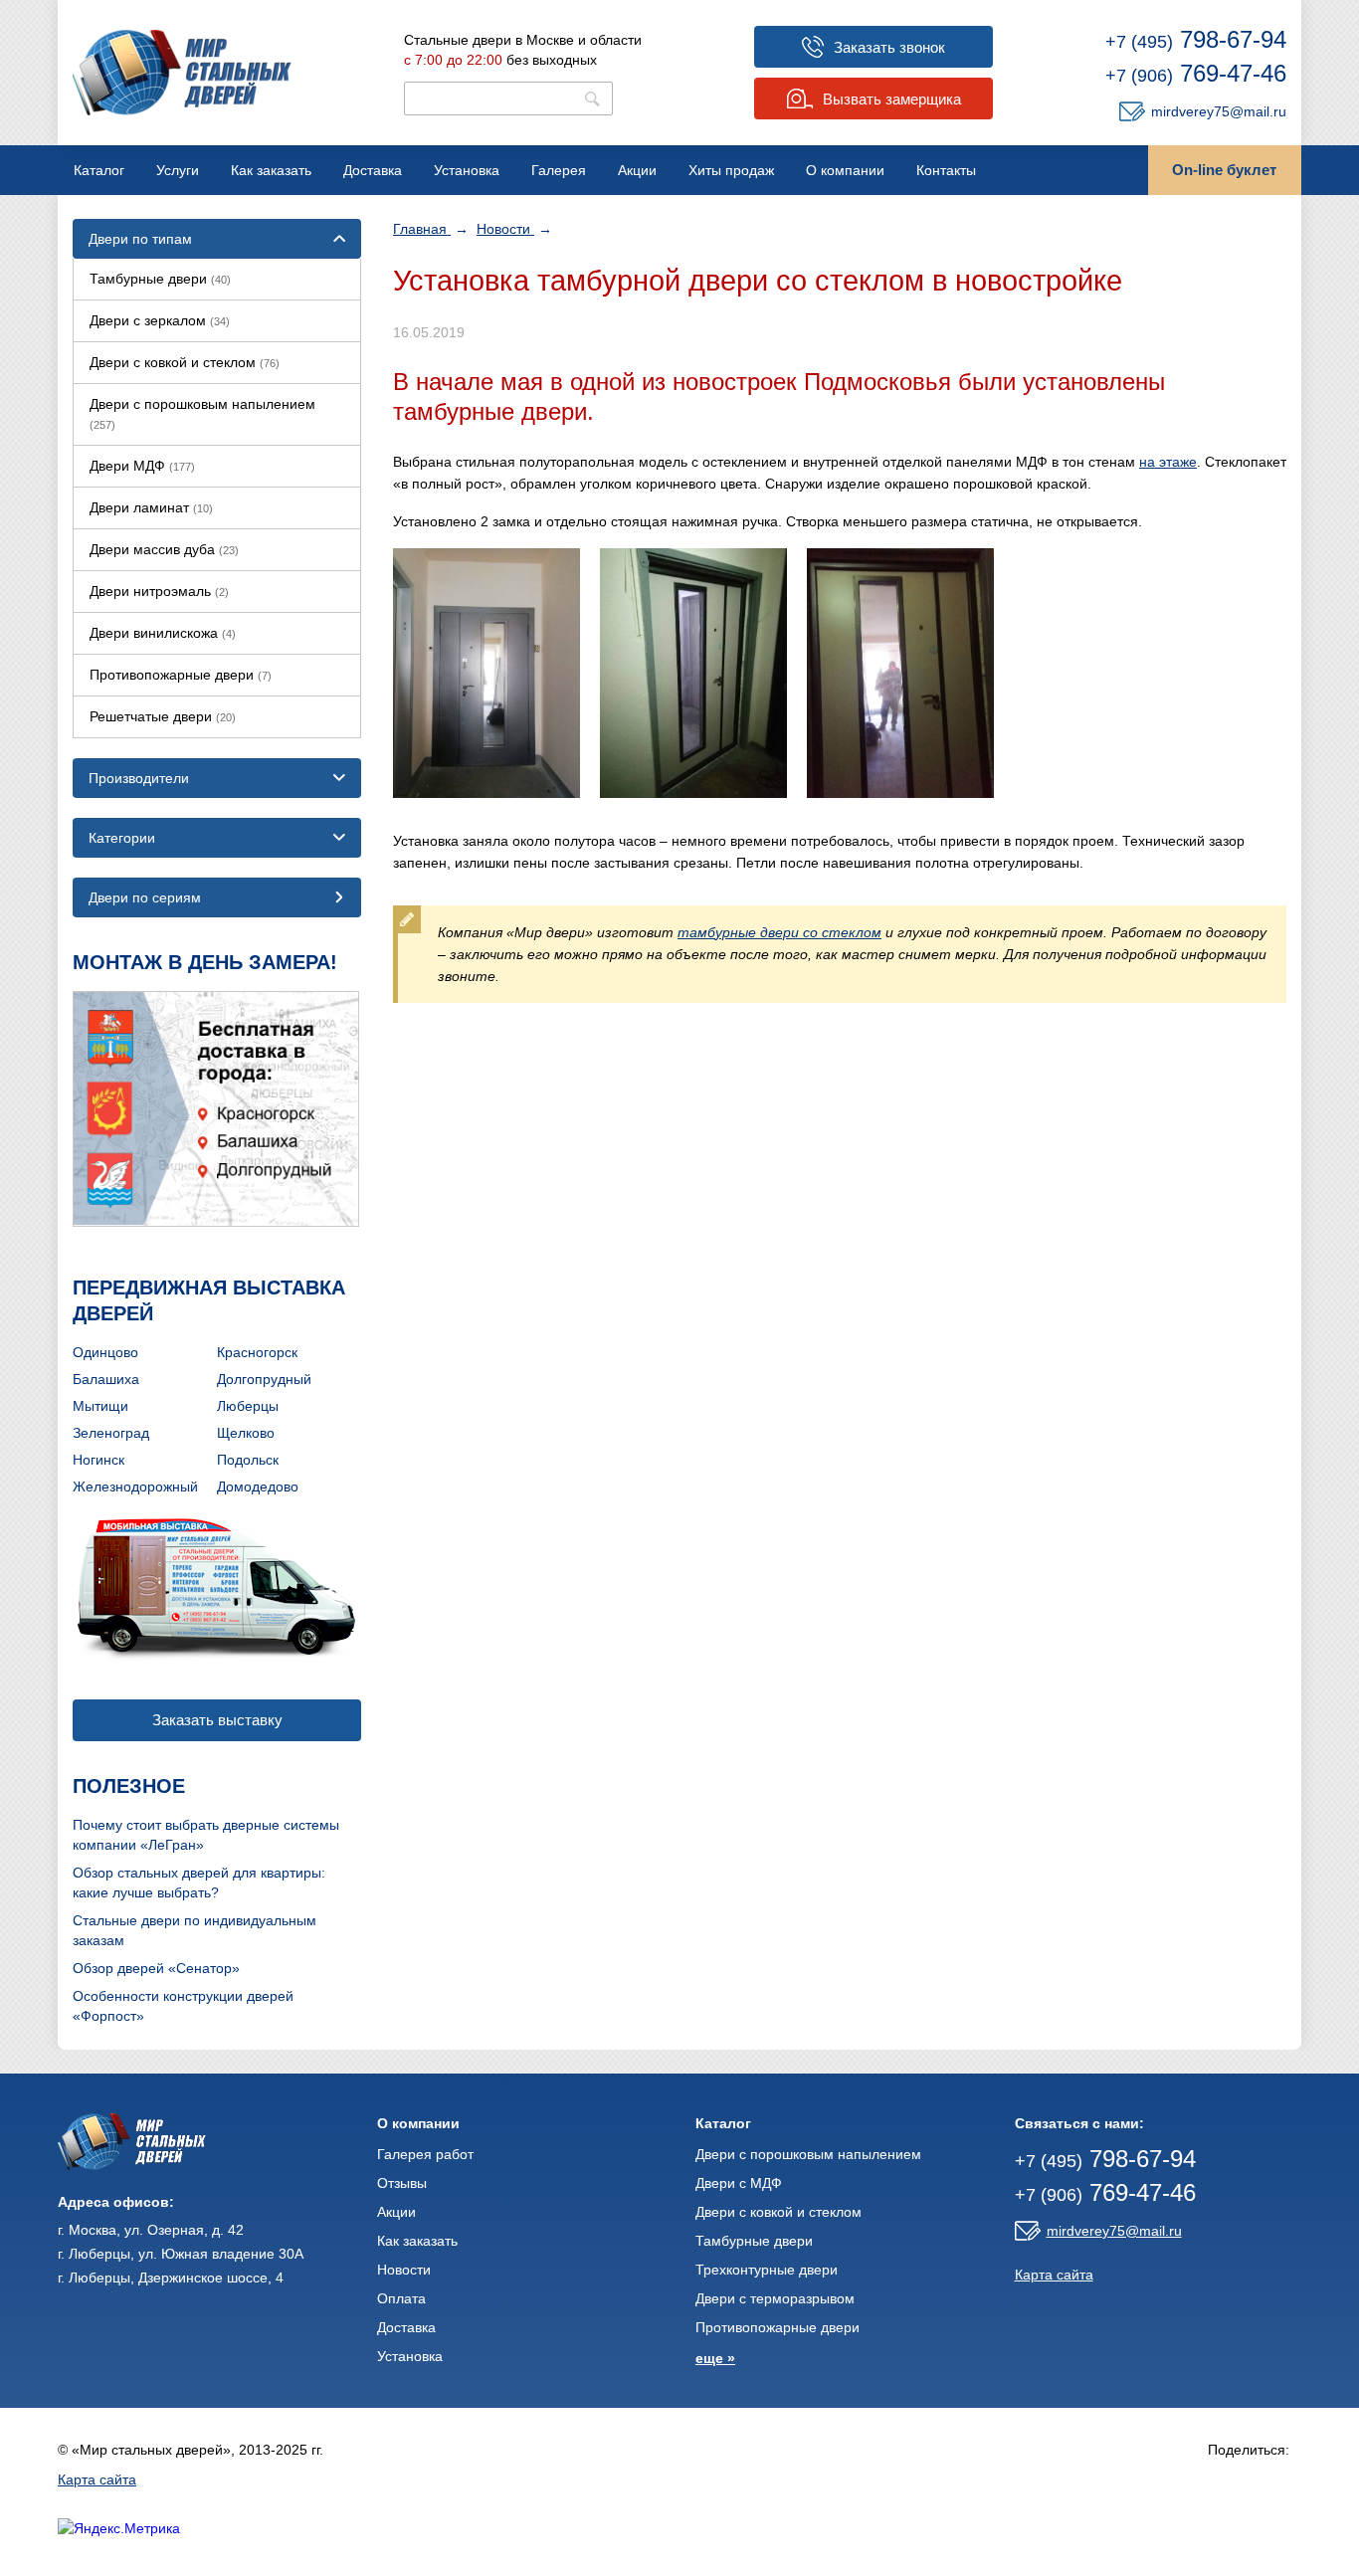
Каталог (99, 170)
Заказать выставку (217, 1720)
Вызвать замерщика (892, 99)
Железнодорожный (135, 1486)
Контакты (946, 170)
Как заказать (271, 170)
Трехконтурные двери (767, 2270)
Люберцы (248, 1406)
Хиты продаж (731, 170)
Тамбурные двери (160, 279)
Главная (422, 229)
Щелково (246, 1433)
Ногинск (98, 1460)
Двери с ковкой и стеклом (185, 362)
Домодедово (258, 1486)
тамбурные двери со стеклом (779, 932)
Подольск (248, 1460)
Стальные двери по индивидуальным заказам (194, 1930)
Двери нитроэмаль (159, 591)
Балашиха (106, 1379)
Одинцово (105, 1352)
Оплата (401, 2298)
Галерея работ (425, 2154)
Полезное (129, 1786)
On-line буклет (1224, 170)
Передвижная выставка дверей (209, 1300)
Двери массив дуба (164, 549)
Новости (505, 229)
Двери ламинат (151, 507)
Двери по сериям (145, 897)
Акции (637, 170)
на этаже (1168, 462)
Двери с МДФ (739, 2183)
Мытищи (100, 1406)
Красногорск (257, 1352)
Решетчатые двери (163, 716)
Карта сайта (1054, 2275)
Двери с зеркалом (160, 320)
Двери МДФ (142, 466)
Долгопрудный (264, 1379)
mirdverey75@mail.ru (1219, 111)
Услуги (178, 170)
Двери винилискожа (163, 633)
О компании (845, 170)
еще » (715, 2358)
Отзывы (402, 2183)
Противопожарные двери (181, 675)
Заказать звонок (889, 47)
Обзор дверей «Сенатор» (156, 1968)
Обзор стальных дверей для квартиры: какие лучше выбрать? (199, 1882)
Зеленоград (111, 1433)
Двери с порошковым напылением (202, 413)
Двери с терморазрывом (775, 2298)
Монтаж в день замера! (205, 962)
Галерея (559, 170)
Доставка (373, 170)
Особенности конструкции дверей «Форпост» (183, 2006)
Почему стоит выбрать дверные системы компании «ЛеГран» (206, 1835)
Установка (467, 170)
